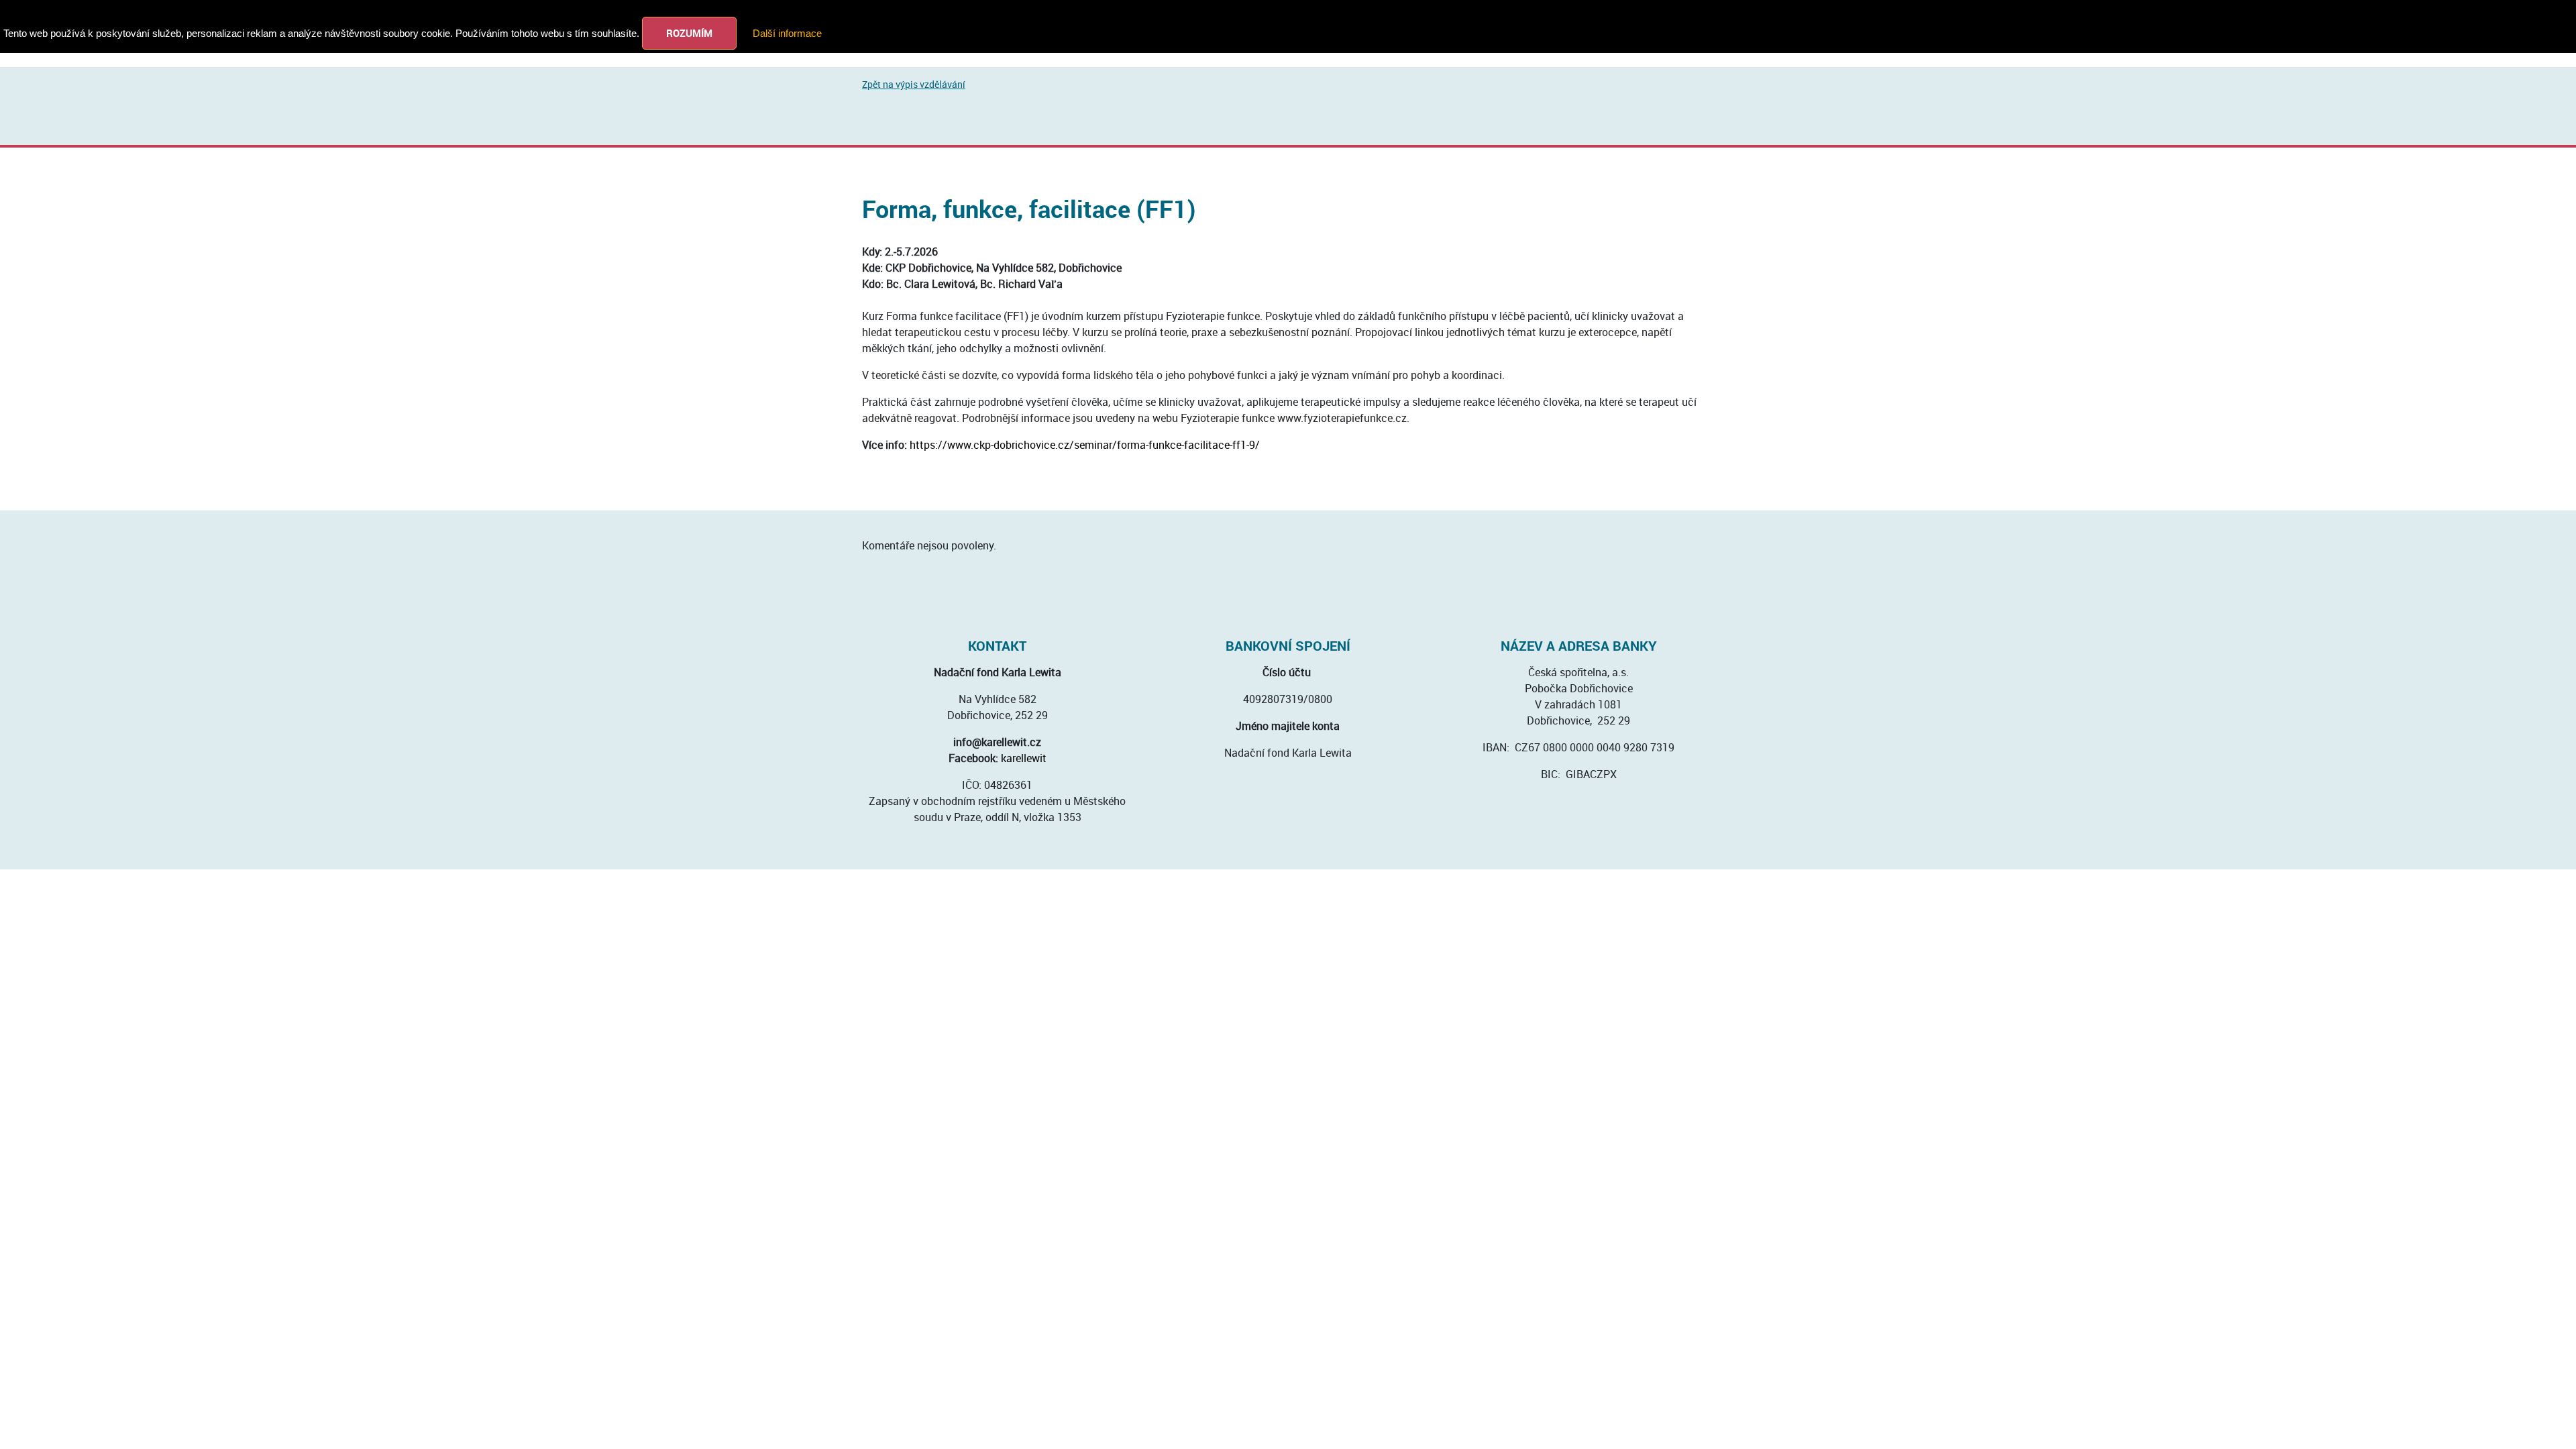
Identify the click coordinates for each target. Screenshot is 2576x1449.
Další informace (787, 33)
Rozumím (689, 33)
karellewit (1024, 758)
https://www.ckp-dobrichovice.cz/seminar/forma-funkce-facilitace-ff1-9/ (1085, 445)
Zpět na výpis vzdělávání (914, 84)
